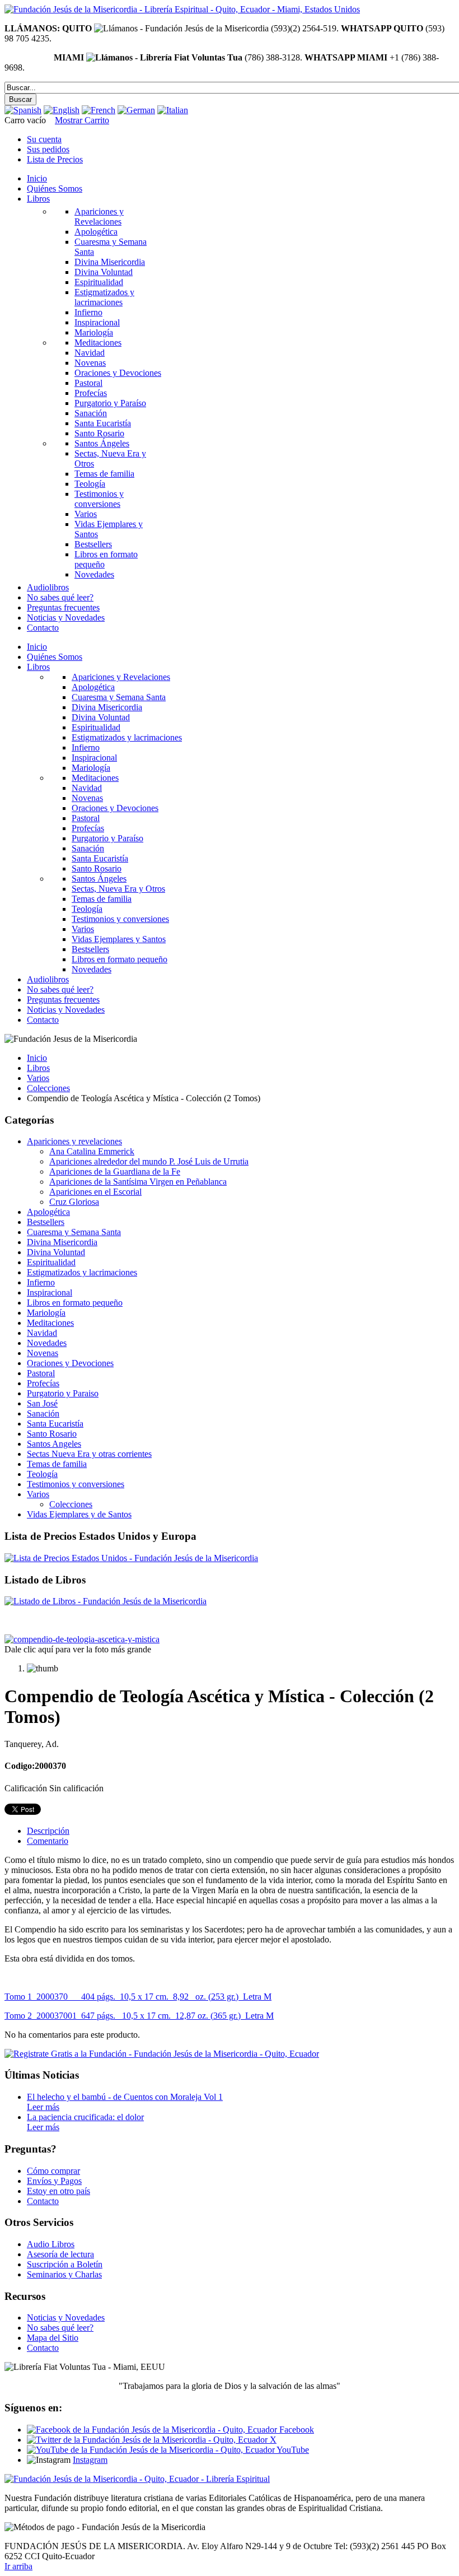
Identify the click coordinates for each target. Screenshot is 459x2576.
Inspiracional (50, 1292)
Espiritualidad (51, 1262)
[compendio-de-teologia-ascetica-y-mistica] (82, 1639)
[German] (136, 110)
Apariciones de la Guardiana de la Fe (115, 1171)
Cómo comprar (53, 2171)
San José (42, 1403)
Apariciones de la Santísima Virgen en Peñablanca (138, 1182)
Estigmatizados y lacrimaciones (82, 1272)
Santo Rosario (52, 1434)
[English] (62, 110)
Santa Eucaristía (55, 1424)
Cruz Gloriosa (74, 1202)
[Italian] (173, 110)
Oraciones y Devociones (70, 1363)
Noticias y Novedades (66, 2318)
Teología (42, 1474)
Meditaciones (50, 1323)
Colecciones (48, 1088)
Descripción (48, 1831)
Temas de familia (57, 1464)
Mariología (46, 1313)
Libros (38, 1068)
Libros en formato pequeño (75, 1303)
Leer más (43, 2107)
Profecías (43, 1383)
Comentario (48, 1841)
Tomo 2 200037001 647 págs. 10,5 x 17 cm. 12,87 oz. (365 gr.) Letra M (139, 2016)
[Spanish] (23, 110)
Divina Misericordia (62, 1242)
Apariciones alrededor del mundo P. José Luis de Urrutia (149, 1161)
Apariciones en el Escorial (95, 1192)
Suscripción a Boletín (65, 2264)
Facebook (296, 2430)
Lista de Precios (55, 159)
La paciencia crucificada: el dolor (85, 2117)
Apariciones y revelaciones (74, 1141)
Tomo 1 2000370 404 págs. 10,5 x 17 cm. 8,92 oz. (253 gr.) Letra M (138, 1997)
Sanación (43, 1413)
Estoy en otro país (58, 2191)
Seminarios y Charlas (64, 2274)
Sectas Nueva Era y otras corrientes (89, 1454)
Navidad (42, 1333)
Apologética (48, 1212)
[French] (99, 110)
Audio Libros (51, 2244)
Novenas (43, 1353)
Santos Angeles (54, 1444)
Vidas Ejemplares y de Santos (79, 1514)
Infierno (41, 1282)
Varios (38, 1078)
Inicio (37, 1058)
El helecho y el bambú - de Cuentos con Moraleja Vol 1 (125, 2097)
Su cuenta (44, 139)
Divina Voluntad (56, 1252)
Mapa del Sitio (53, 2338)
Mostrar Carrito (82, 120)
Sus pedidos (48, 149)
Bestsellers (46, 1222)
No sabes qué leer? (60, 2328)
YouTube (292, 2450)
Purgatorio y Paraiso (63, 1393)
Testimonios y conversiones (76, 1484)
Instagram (90, 2460)
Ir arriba (18, 2566)
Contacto (43, 2201)
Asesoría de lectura (60, 2254)
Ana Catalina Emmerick (92, 1151)
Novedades (47, 1343)
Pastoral (41, 1373)
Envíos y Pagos (54, 2181)
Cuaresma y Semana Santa (74, 1232)
